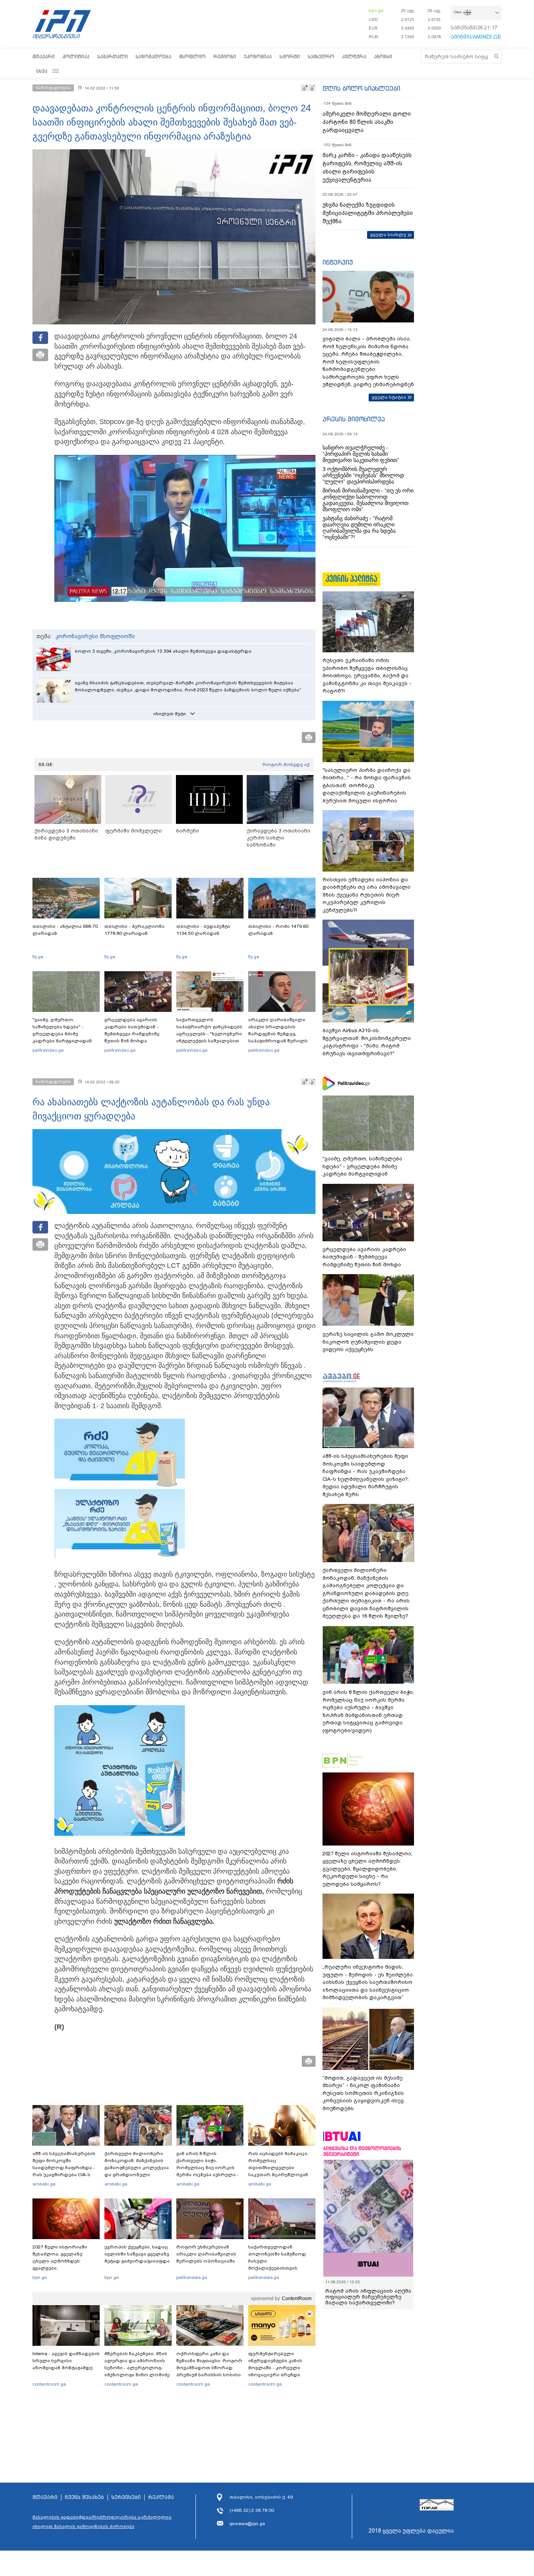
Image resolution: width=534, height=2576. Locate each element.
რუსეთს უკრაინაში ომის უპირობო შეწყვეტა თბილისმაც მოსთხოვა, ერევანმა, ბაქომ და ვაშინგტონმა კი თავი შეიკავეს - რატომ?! (367, 676)
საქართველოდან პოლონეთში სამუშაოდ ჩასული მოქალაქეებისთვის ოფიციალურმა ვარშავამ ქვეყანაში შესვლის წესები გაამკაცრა (281, 2268)
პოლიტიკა (76, 56)
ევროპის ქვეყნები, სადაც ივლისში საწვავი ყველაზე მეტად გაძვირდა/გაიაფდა (137, 2254)
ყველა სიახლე (388, 235)
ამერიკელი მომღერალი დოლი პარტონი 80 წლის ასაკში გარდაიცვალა (367, 122)
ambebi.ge (44, 2184)
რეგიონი (225, 56)
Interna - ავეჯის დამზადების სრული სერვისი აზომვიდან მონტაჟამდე (66, 2361)
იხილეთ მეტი (170, 714)
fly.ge (38, 957)
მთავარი (44, 56)
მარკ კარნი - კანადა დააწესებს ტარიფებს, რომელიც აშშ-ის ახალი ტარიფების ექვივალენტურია (367, 167)
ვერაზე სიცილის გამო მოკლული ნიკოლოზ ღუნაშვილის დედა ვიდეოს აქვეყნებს (368, 1342)
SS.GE (46, 764)
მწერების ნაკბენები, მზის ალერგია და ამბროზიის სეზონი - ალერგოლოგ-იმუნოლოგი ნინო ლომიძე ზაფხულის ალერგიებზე (137, 2368)
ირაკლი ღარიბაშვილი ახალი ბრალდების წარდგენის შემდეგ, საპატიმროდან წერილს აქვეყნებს (278, 1034)
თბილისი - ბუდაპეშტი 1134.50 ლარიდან (203, 930)
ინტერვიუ (338, 262)
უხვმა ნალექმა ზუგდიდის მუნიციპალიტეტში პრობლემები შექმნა (368, 213)
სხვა (42, 71)
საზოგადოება (153, 56)
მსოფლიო (192, 56)
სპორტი (290, 56)
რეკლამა (161, 2497)
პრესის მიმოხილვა (354, 419)
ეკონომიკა (258, 56)
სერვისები (126, 2497)
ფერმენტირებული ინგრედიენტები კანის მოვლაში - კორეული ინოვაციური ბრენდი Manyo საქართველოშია (277, 2368)
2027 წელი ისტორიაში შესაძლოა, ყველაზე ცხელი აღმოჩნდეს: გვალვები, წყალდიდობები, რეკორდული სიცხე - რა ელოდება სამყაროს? (63, 2268)
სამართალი (113, 56)
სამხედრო (321, 56)
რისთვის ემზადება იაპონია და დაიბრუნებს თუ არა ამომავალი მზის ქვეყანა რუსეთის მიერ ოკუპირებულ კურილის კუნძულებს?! (366, 895)
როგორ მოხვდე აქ (286, 764)
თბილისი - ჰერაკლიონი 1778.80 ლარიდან (134, 930)
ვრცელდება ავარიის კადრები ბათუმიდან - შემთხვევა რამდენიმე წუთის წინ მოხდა (132, 1030)
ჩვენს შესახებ (84, 2497)
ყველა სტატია (389, 397)
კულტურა (354, 56)
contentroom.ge (49, 2384)
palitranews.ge (192, 2277)
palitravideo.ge (48, 1050)
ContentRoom (297, 2299)
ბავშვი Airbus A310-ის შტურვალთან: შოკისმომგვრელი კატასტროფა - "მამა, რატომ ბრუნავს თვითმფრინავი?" (367, 1042)
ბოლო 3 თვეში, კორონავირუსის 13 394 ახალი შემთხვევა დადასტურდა (163, 651)
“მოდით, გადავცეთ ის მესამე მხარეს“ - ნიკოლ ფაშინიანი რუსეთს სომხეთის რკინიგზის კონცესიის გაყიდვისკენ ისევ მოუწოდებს (363, 2093)
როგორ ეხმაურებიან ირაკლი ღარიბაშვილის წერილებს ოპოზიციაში (206, 2254)
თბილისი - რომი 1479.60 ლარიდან (278, 930)
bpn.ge (376, 11)
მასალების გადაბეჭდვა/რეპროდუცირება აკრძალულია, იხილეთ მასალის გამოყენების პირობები (102, 2522)
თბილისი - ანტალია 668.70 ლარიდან (65, 930)
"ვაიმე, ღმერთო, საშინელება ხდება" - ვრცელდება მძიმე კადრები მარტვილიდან (62, 1030)
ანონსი (383, 56)
